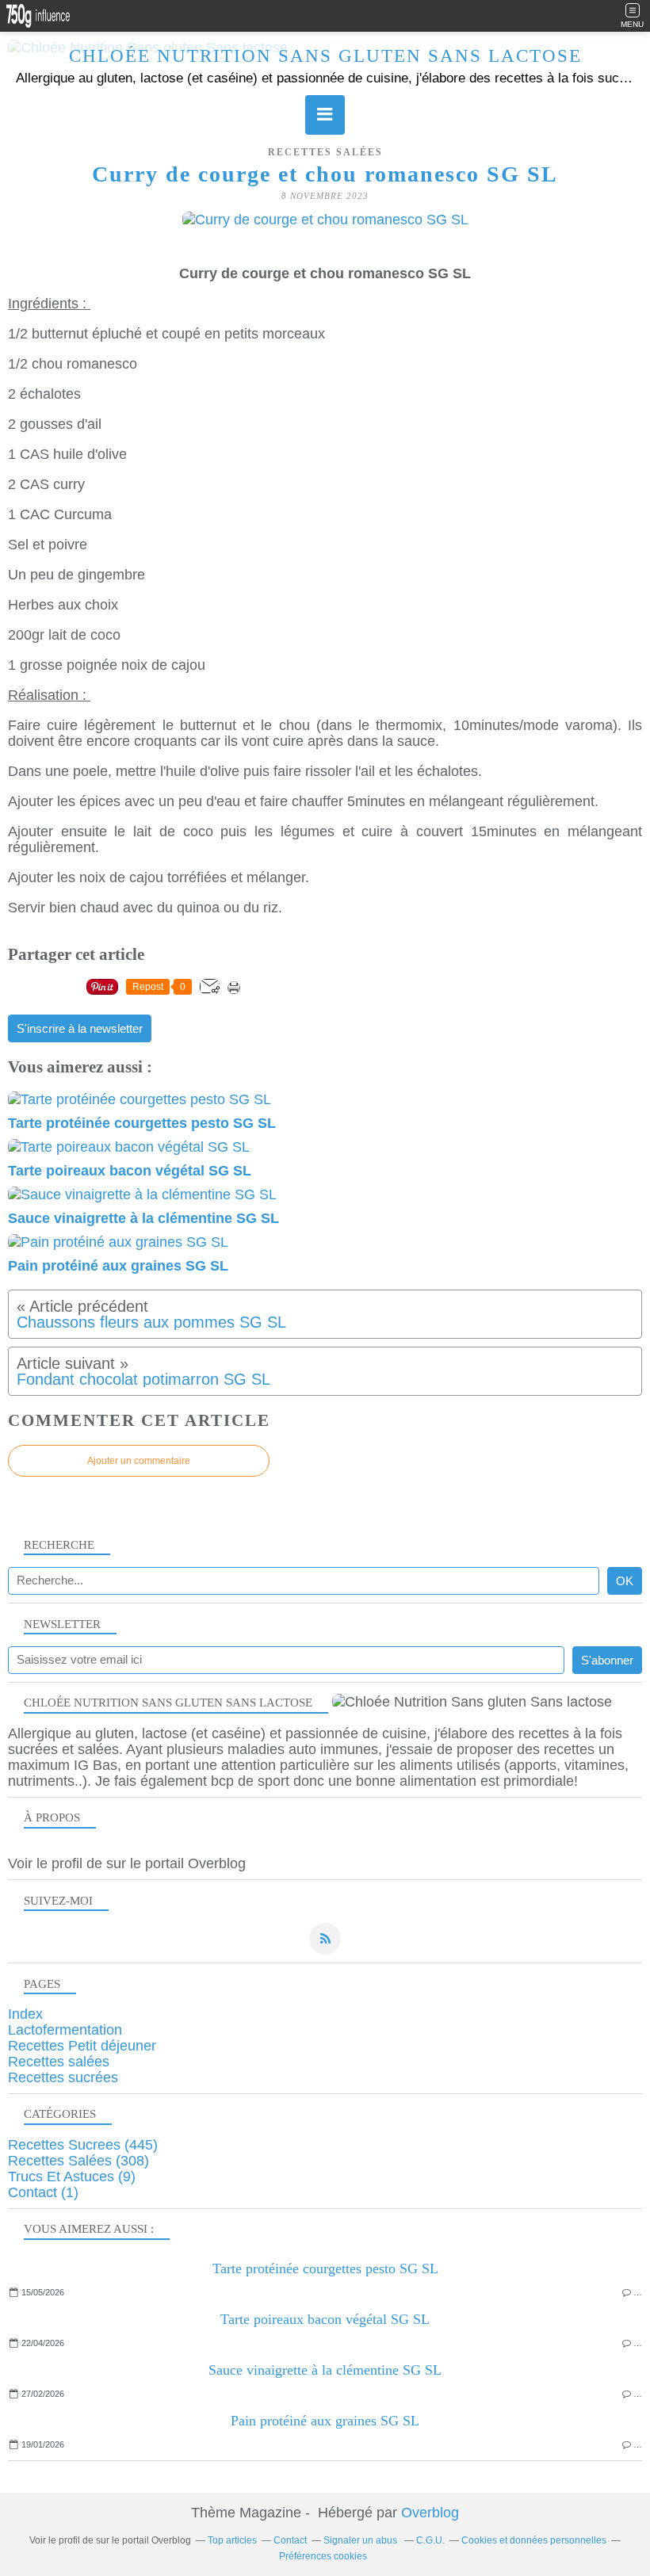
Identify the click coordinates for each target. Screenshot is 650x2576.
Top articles (232, 2540)
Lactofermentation (65, 2030)
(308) (78, 2161)
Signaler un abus (361, 2540)
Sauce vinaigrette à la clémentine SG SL (325, 2370)
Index (25, 2014)
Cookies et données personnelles (534, 2540)
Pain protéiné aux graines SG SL (325, 2421)
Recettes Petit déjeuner (82, 2046)
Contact (290, 2540)
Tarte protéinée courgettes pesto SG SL (325, 2268)
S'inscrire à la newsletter (80, 1029)
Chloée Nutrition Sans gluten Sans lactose (325, 56)
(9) (72, 2177)
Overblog (430, 2513)
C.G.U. (430, 2540)
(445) (83, 2145)
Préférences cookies (323, 2556)
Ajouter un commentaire (139, 1461)
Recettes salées (325, 152)
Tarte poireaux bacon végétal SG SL (325, 2319)
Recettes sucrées (63, 2077)
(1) (43, 2192)
